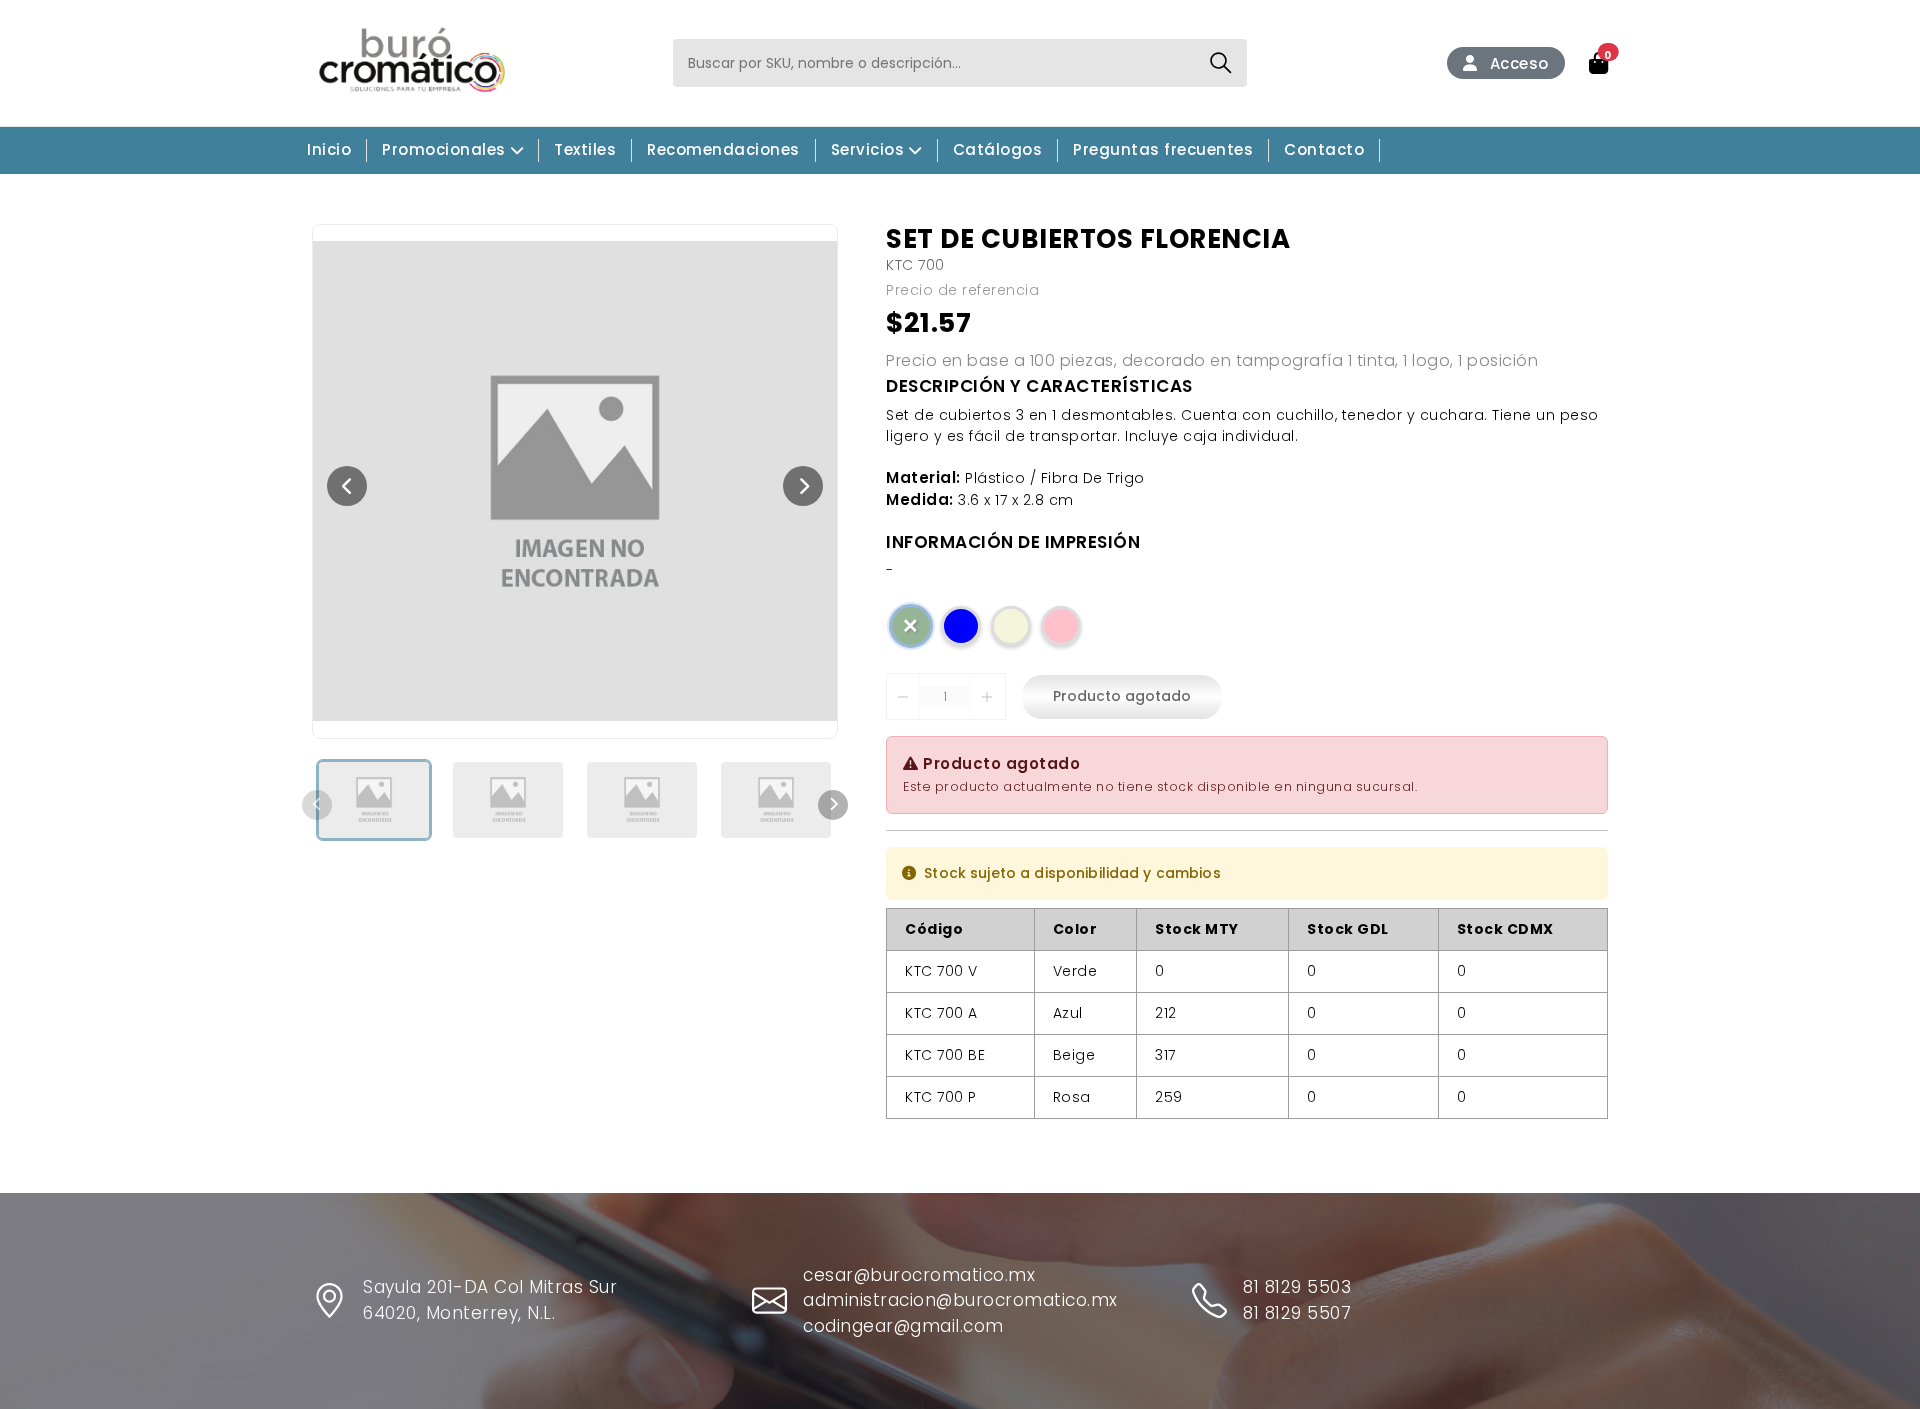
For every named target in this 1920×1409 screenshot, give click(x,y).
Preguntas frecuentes (1163, 149)
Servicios (868, 149)
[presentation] (347, 486)
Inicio (329, 149)
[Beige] (1011, 626)
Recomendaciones (723, 149)
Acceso (1517, 63)
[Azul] (961, 626)
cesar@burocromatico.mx (919, 1275)
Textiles (585, 149)
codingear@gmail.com (903, 1326)
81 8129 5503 (1297, 1287)
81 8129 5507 (1297, 1313)
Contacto (1324, 149)
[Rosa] (1061, 626)
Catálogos (998, 149)
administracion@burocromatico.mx (960, 1300)
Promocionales (444, 149)
